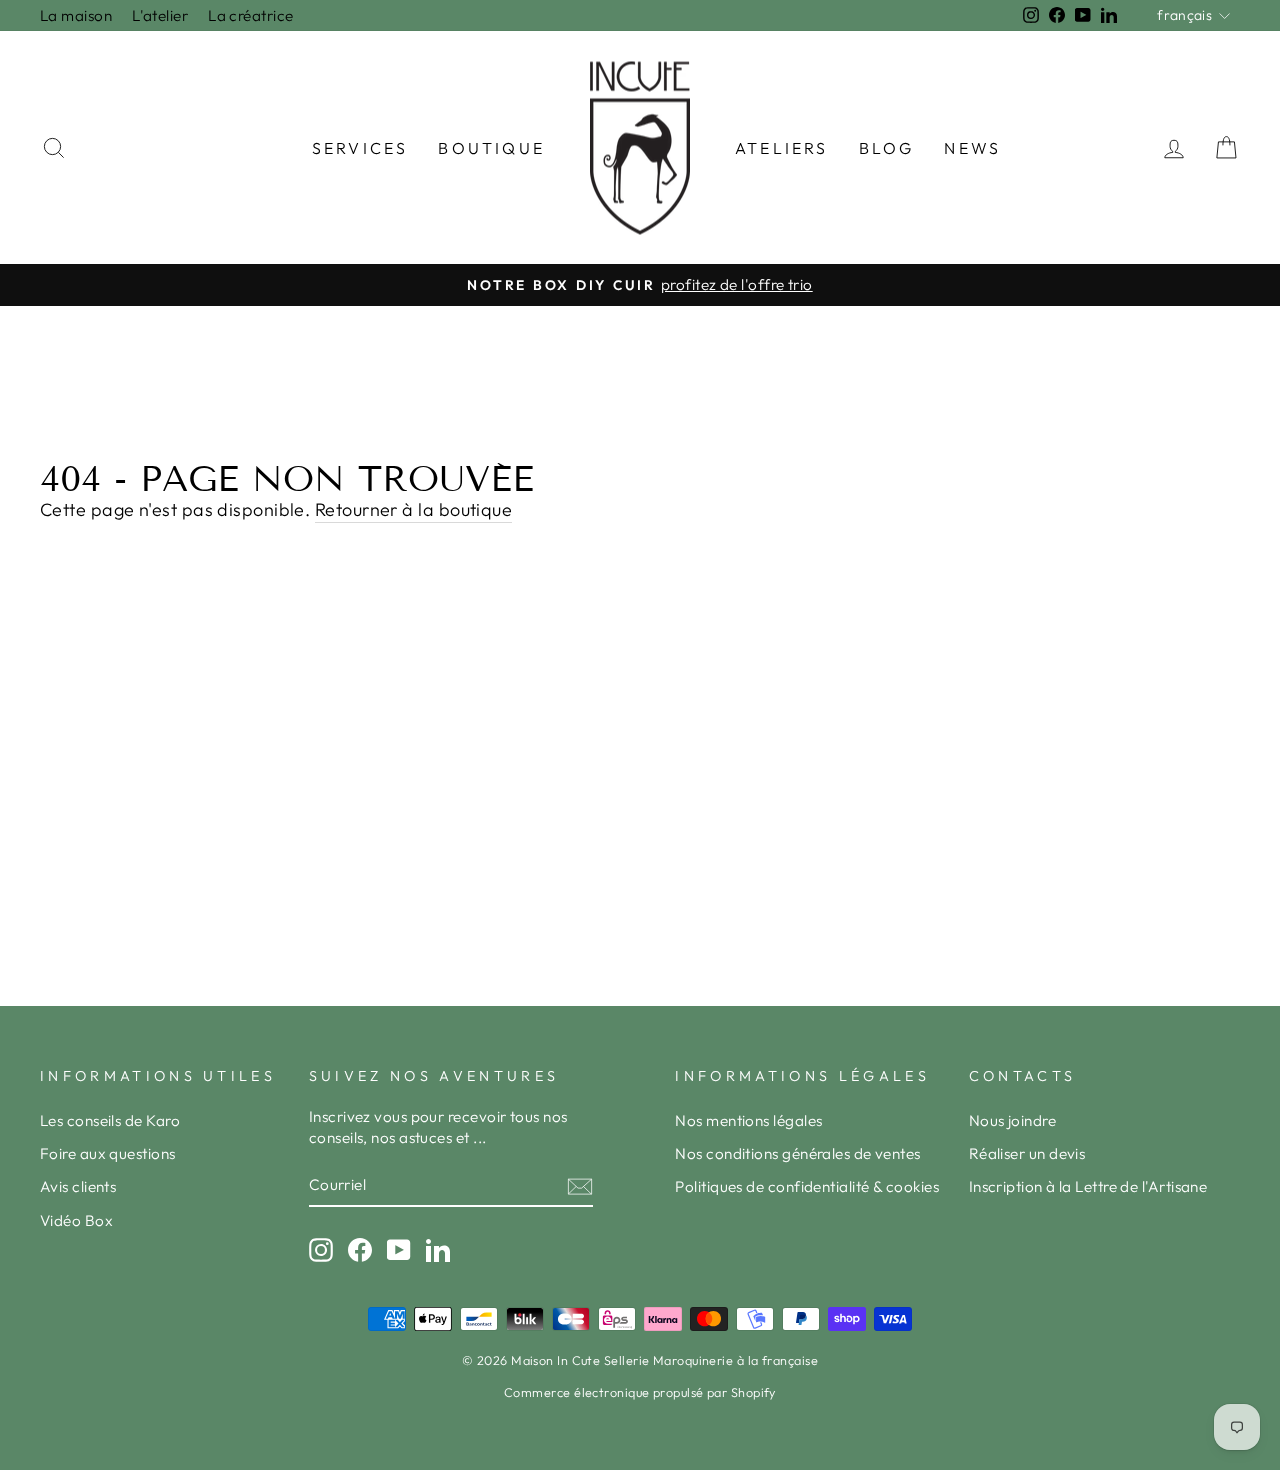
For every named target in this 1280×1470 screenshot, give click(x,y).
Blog (887, 148)
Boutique (491, 148)
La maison (76, 15)
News (972, 148)
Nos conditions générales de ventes (797, 1153)
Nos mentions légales (748, 1120)
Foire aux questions (108, 1153)
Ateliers (782, 148)
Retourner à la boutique (413, 509)
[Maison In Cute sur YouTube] (399, 1249)
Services (360, 148)
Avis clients (78, 1186)
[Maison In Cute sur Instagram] (321, 1249)
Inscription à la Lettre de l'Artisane (1088, 1186)
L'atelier (160, 15)
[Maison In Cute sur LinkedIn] (438, 1249)
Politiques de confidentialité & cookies (807, 1186)
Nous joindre (1012, 1120)
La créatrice (250, 15)
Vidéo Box (76, 1220)
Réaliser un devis (1027, 1153)
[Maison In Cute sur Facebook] (360, 1249)
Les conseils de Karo (110, 1120)
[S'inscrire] (580, 1185)
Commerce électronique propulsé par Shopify (640, 1392)
